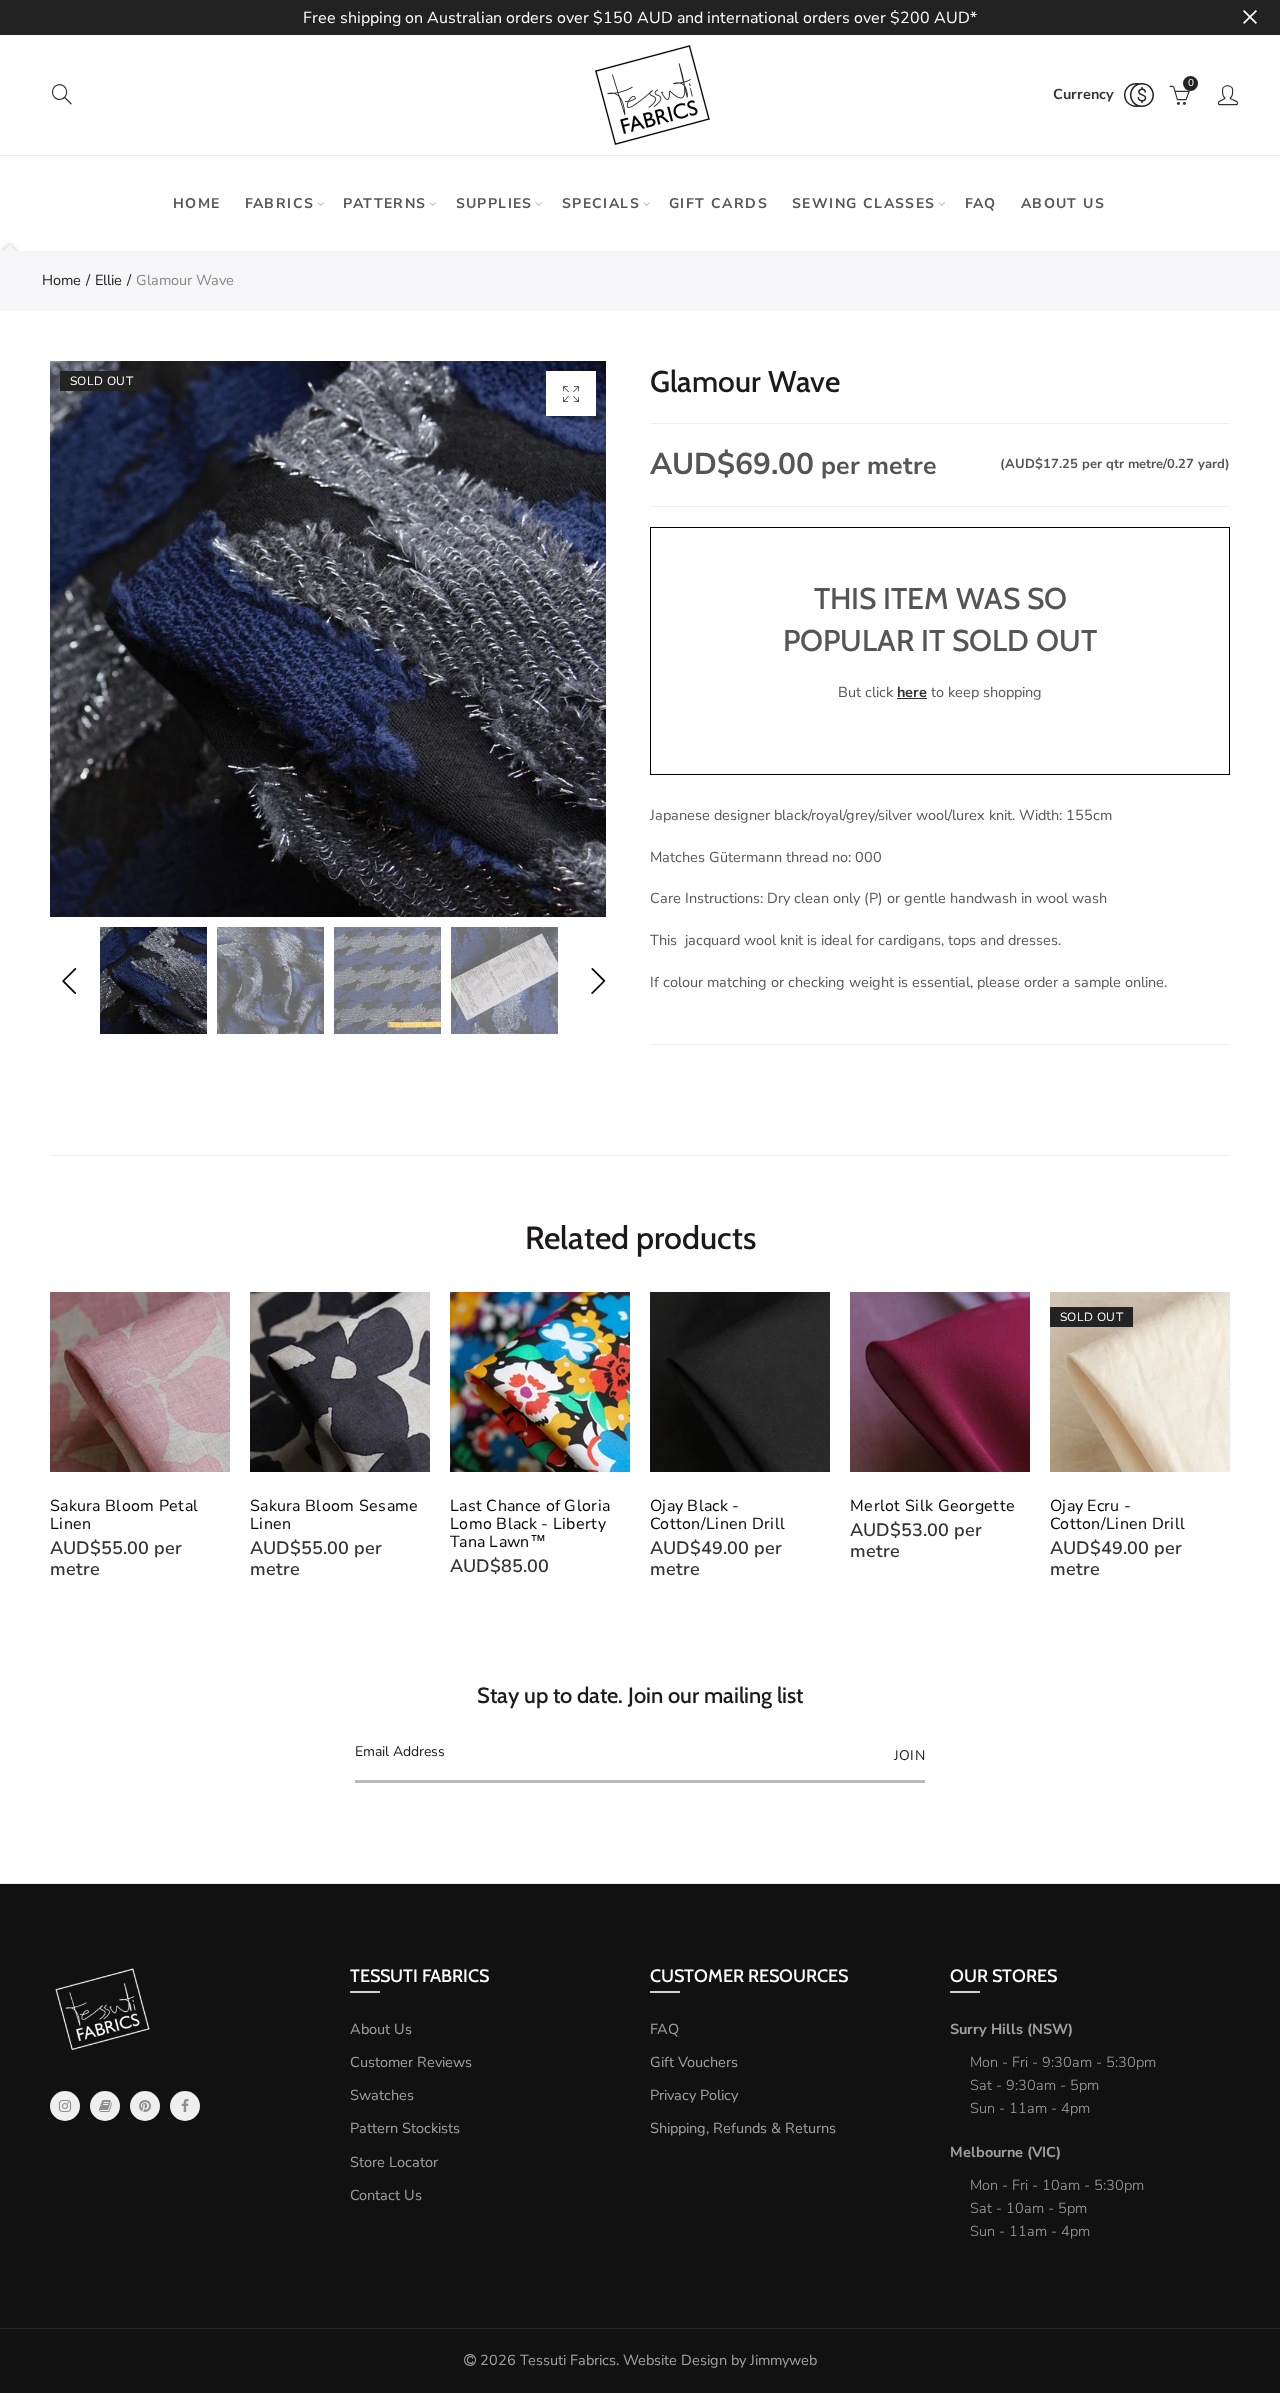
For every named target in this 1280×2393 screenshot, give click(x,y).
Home (197, 203)
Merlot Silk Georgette (932, 1506)
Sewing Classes (864, 203)
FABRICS (280, 203)
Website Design (675, 2360)
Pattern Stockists (405, 2128)
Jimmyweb (783, 2360)
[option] (328, 639)
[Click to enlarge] (571, 393)
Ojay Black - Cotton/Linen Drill (717, 1515)
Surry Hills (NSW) (1011, 2029)
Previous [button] (68, 980)
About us (1063, 203)
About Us (381, 2029)
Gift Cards (718, 203)
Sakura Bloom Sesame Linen (334, 1515)
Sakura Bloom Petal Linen (124, 1515)
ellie (108, 280)
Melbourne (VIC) (1005, 2152)
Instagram (65, 2106)
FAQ (981, 203)
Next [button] (597, 980)
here (912, 692)
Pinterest (145, 2106)
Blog (105, 2106)
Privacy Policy (694, 2095)
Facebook (185, 2106)
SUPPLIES (494, 203)
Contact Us (386, 2195)
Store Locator (394, 2162)
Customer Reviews (411, 2062)
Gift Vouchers (694, 2062)
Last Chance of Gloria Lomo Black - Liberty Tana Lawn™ (530, 1524)
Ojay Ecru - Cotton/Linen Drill (1117, 1515)
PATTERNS (384, 203)
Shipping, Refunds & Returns (743, 2128)
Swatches (382, 2095)
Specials (601, 203)
